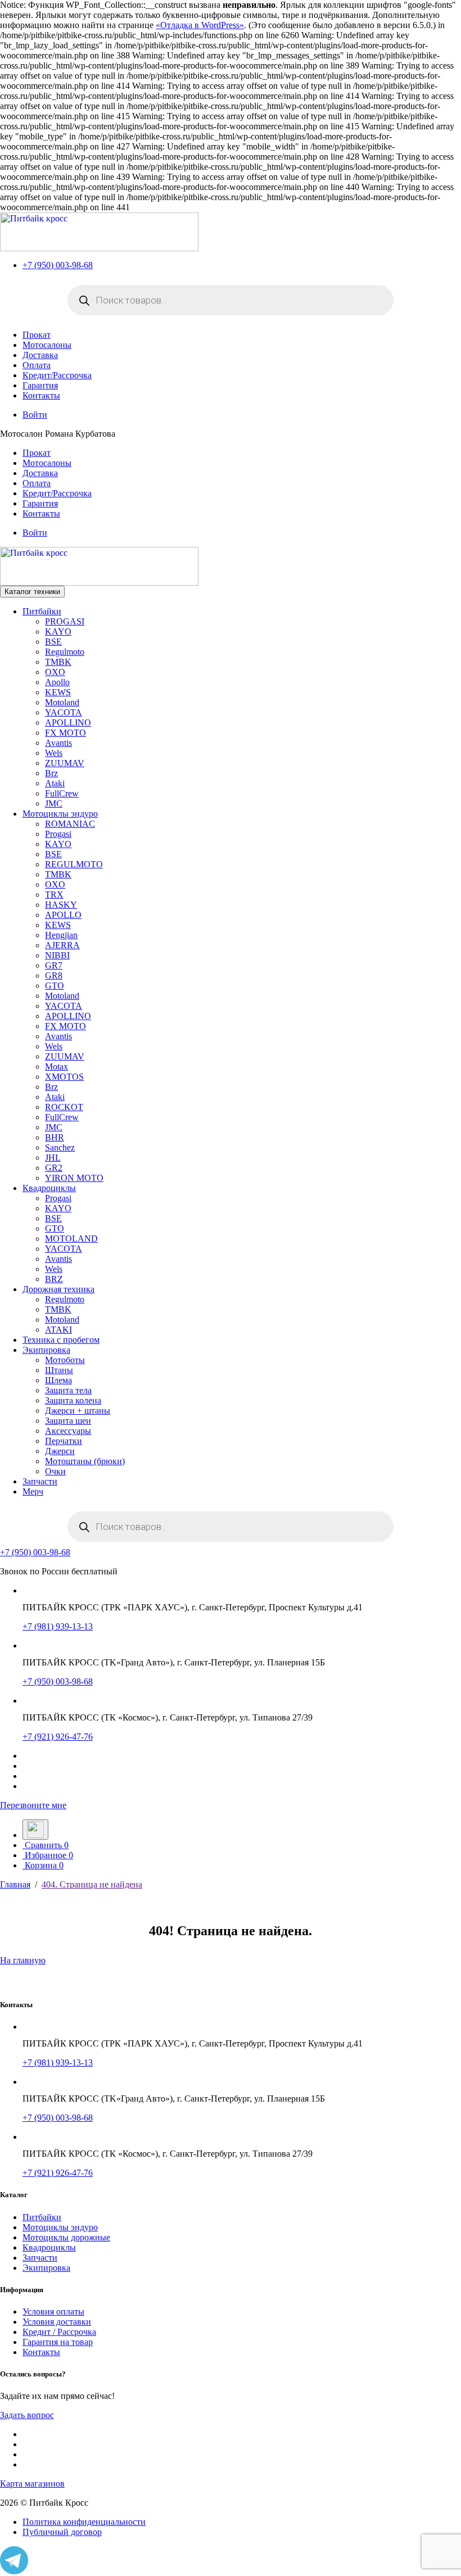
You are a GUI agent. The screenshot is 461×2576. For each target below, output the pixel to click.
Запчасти (40, 1481)
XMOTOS (64, 1077)
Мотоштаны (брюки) (85, 1461)
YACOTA (64, 712)
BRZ (54, 1279)
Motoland (62, 702)
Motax (57, 1067)
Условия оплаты (53, 2312)
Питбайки (42, 611)
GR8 (54, 975)
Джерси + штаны (78, 1411)
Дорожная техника (58, 1289)
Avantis (58, 743)
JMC (54, 803)
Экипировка (46, 1350)
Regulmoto (65, 652)
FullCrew (62, 793)
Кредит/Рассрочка (57, 375)
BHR (55, 1137)
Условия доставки (57, 2322)
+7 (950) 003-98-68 (58, 265)
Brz (51, 773)
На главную (23, 1960)
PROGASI (65, 621)
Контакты (41, 395)
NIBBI (57, 955)
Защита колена (73, 1400)
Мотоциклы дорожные (66, 2237)
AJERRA (62, 945)
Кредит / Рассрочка (59, 2332)
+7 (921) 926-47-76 (58, 1737)
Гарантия (40, 385)
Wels (54, 753)
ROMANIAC (70, 824)
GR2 (54, 1168)
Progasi (58, 834)
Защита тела (68, 1390)
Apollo (57, 682)
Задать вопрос (27, 2415)
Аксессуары (68, 1431)
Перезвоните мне (33, 1805)
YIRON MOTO (74, 1178)
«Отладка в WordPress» (200, 25)
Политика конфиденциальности (84, 2522)
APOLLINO (68, 723)
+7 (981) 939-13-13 (58, 1626)
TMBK (58, 662)
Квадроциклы (49, 1188)
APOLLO (63, 915)
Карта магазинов (32, 2484)
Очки (55, 1471)
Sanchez (60, 1147)
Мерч (33, 1491)
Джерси (60, 1451)
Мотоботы (65, 1360)
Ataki (55, 783)
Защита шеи (68, 1421)
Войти (35, 415)
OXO (55, 672)
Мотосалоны (47, 345)
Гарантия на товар (58, 2342)
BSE (53, 642)
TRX (54, 895)
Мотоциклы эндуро (60, 814)
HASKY (61, 905)
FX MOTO (65, 733)
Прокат (37, 335)
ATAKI (58, 1330)
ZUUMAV (65, 763)
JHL (53, 1158)
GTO (55, 986)
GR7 (54, 965)
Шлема (58, 1380)
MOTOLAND (71, 1239)
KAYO (58, 631)
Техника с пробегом (61, 1340)
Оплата (37, 365)
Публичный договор (62, 2532)
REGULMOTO (74, 864)
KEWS (58, 692)
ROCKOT (64, 1107)
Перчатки (64, 1441)
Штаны (59, 1370)
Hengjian (61, 935)
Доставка (40, 355)
